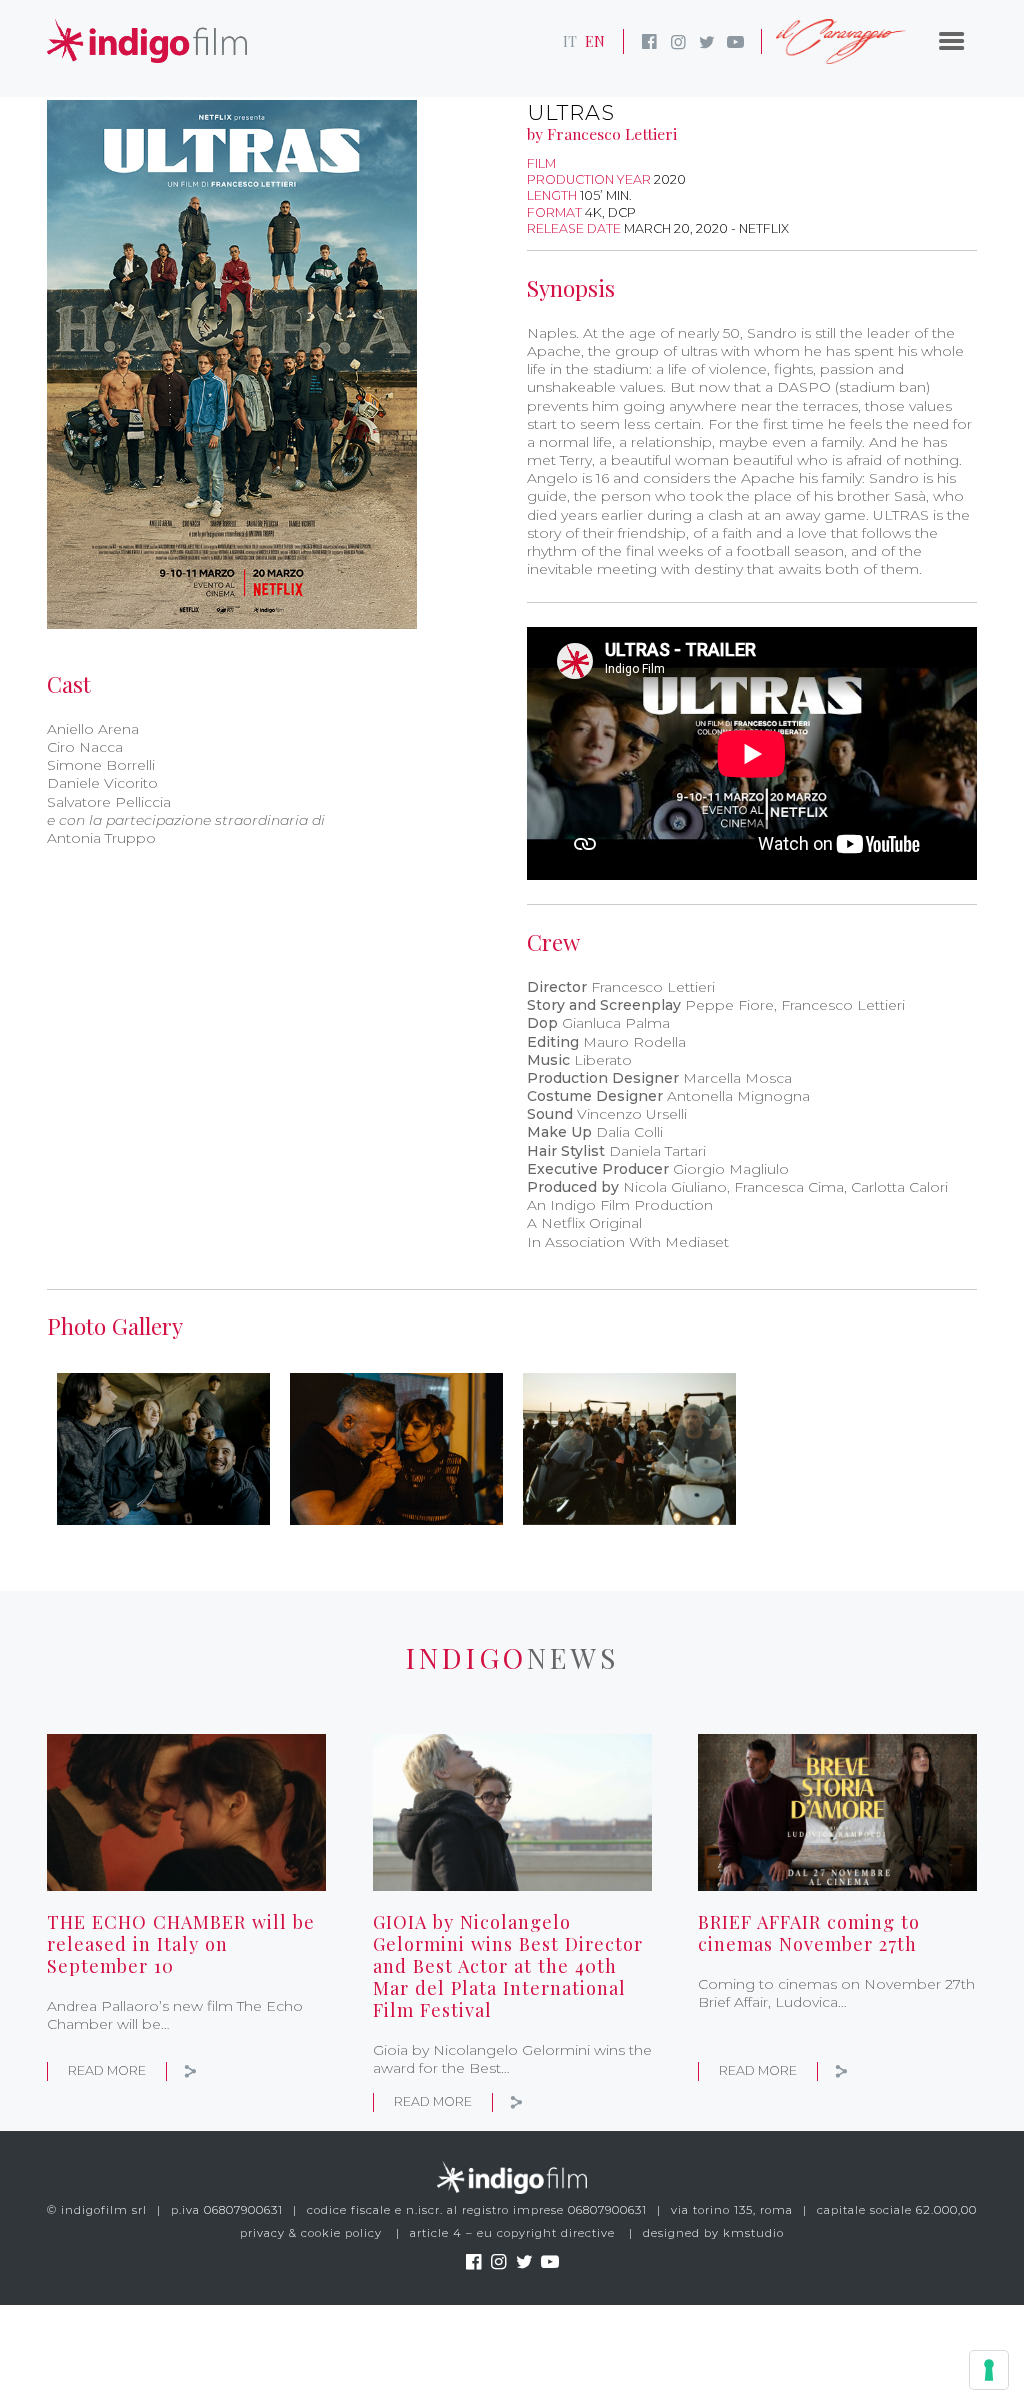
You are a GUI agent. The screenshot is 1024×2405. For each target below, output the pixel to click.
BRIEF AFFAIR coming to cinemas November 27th (809, 1932)
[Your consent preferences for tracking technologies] (989, 2370)
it (570, 41)
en (595, 41)
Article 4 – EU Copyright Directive (512, 2233)
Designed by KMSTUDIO (713, 2233)
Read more (107, 2070)
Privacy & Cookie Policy (311, 2233)
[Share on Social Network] (191, 2070)
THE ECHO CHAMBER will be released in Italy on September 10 (181, 1943)
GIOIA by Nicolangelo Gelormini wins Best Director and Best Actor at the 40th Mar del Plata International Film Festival (508, 1965)
